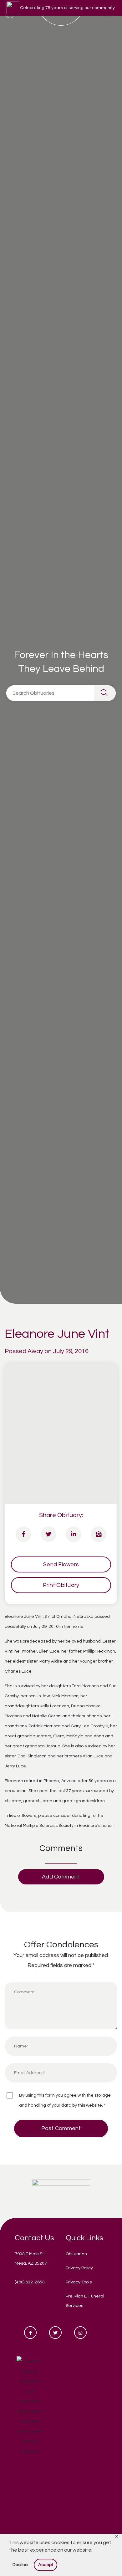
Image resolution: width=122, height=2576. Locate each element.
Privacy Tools (79, 2282)
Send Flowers (61, 1564)
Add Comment (61, 1877)
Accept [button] (46, 2565)
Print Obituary (61, 1585)
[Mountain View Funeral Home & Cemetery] (61, 2191)
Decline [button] (20, 2565)
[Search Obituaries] (105, 693)
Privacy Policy (79, 2268)
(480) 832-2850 (30, 2282)
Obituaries (76, 2254)
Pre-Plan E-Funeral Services (85, 2301)
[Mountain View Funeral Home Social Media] (30, 2333)
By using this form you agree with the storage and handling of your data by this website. (65, 2100)
